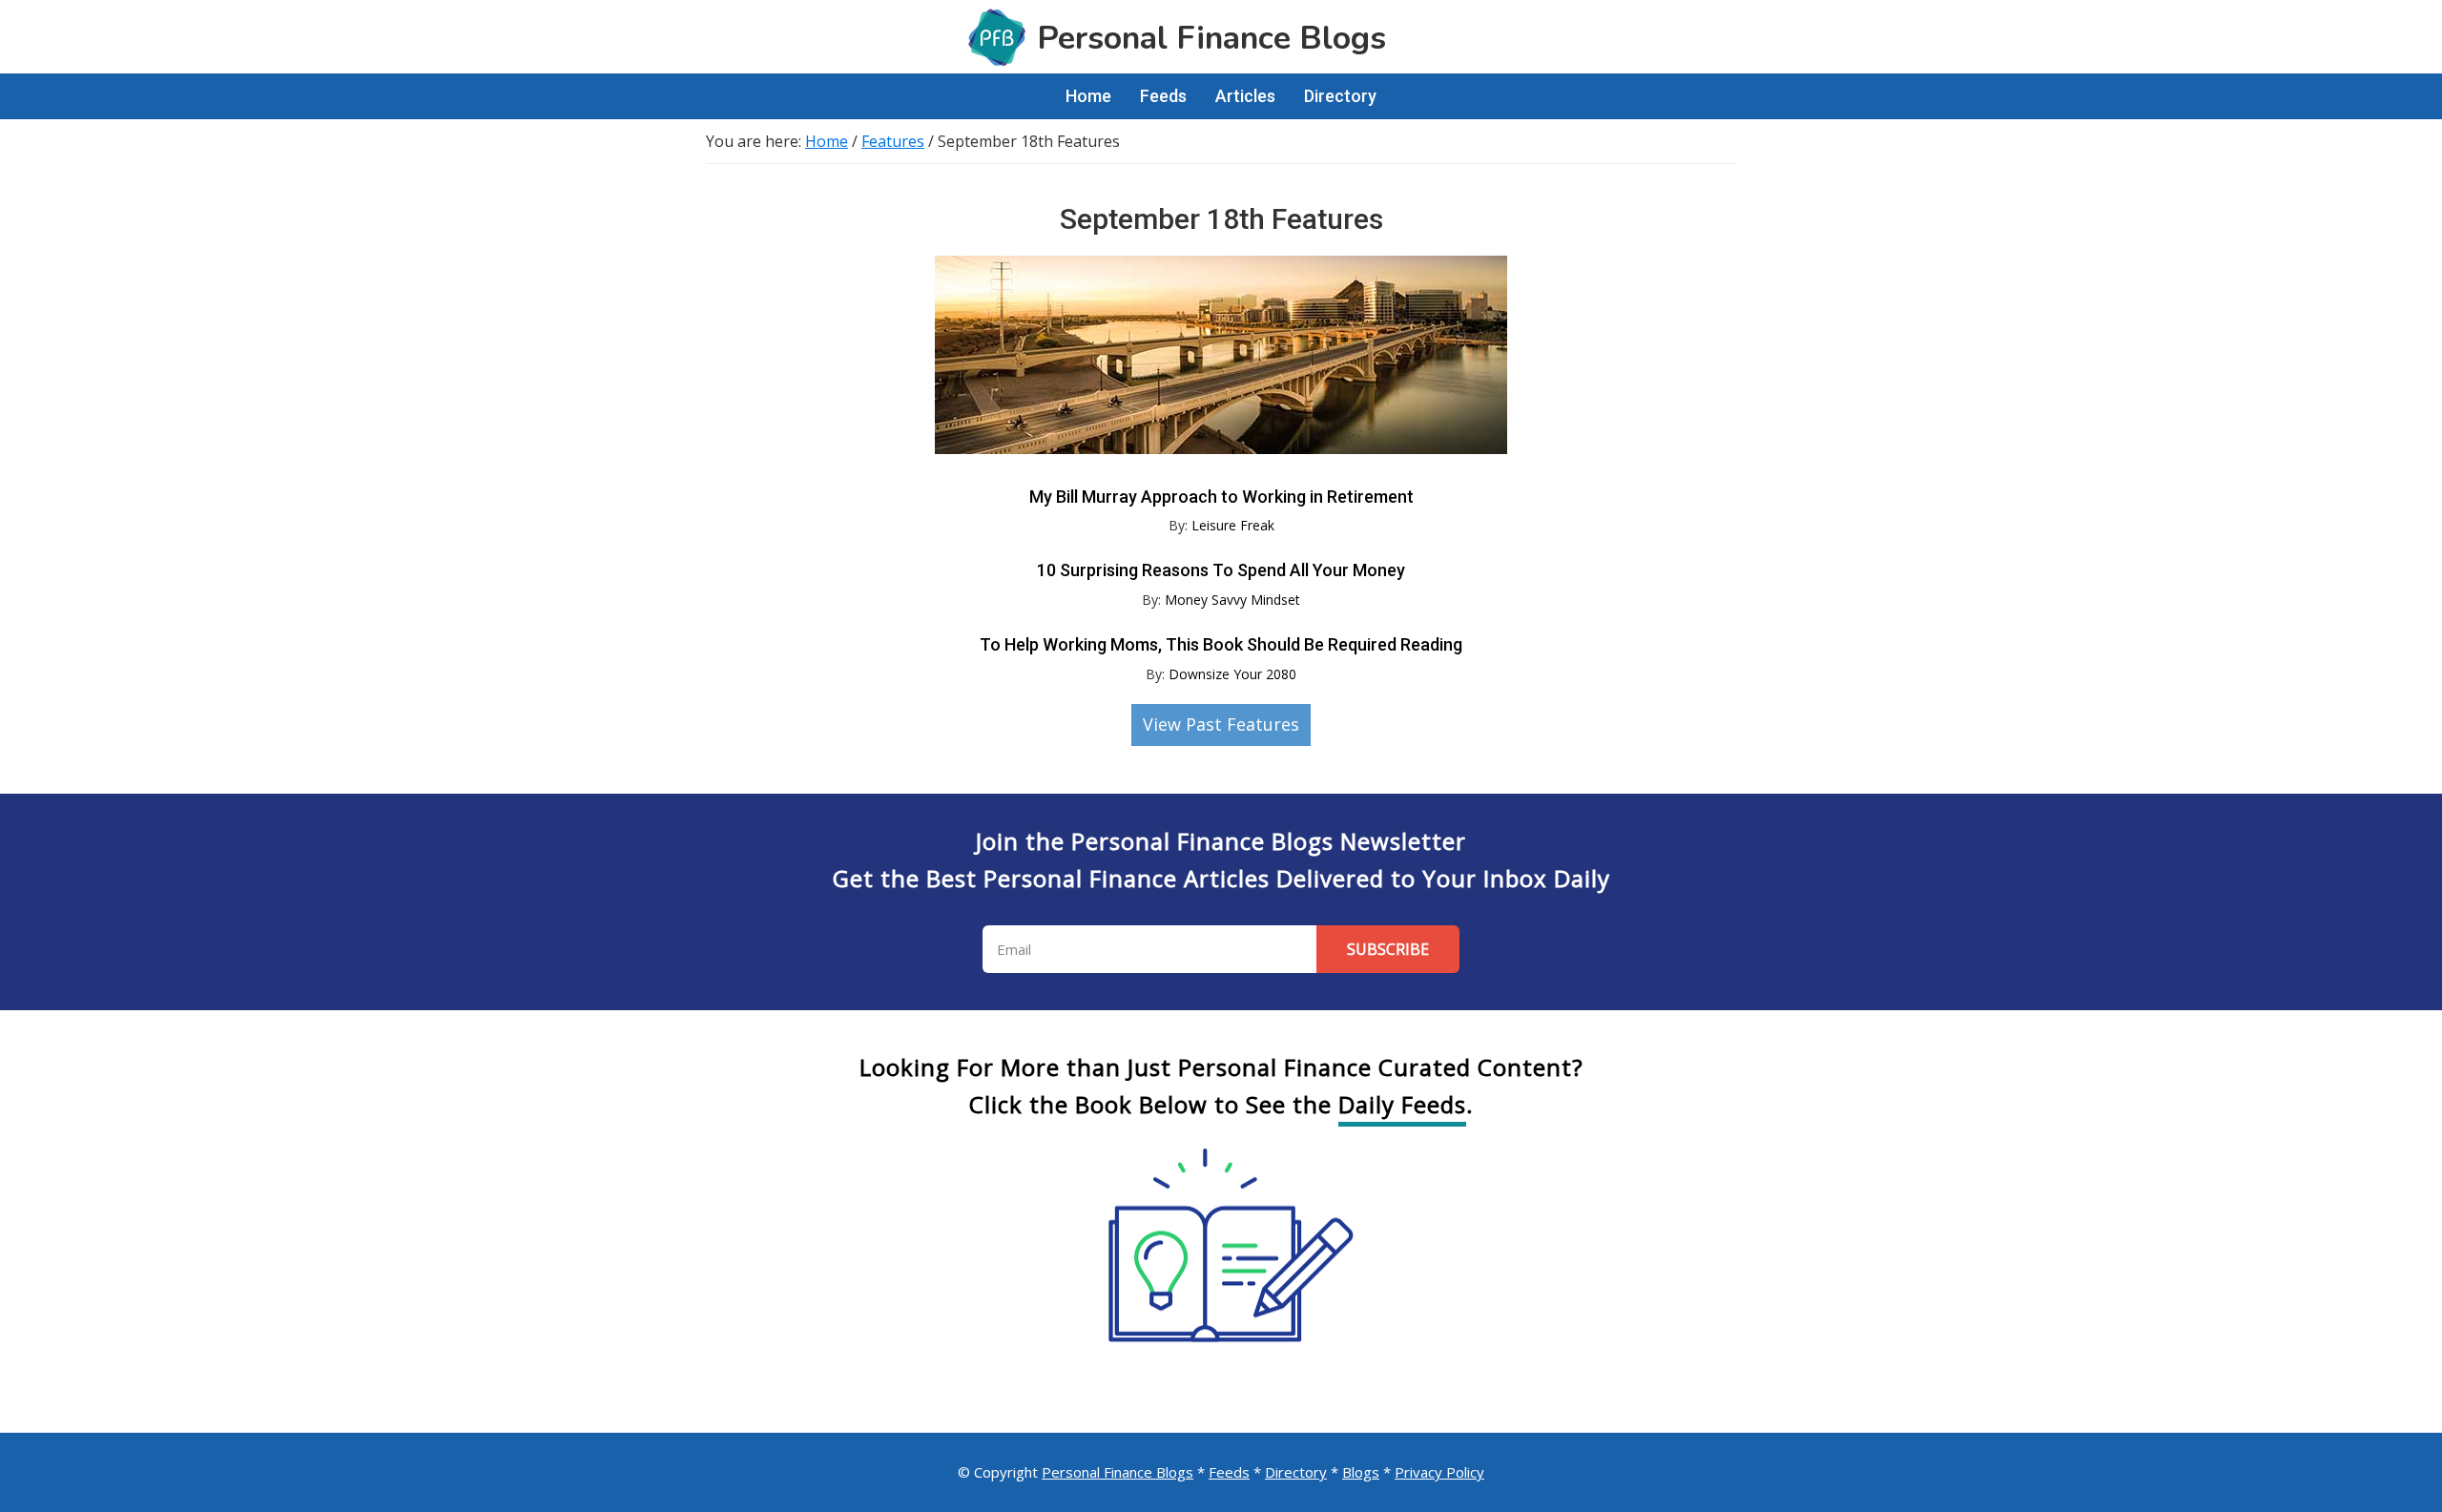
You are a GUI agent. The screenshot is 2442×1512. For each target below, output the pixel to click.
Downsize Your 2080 (1232, 674)
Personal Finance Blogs (1118, 1472)
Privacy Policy (1439, 1472)
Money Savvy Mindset (1232, 600)
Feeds (1229, 1472)
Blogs (1361, 1472)
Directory (1296, 1472)
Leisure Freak (1233, 525)
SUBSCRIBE (1388, 949)
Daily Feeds (1402, 1104)
